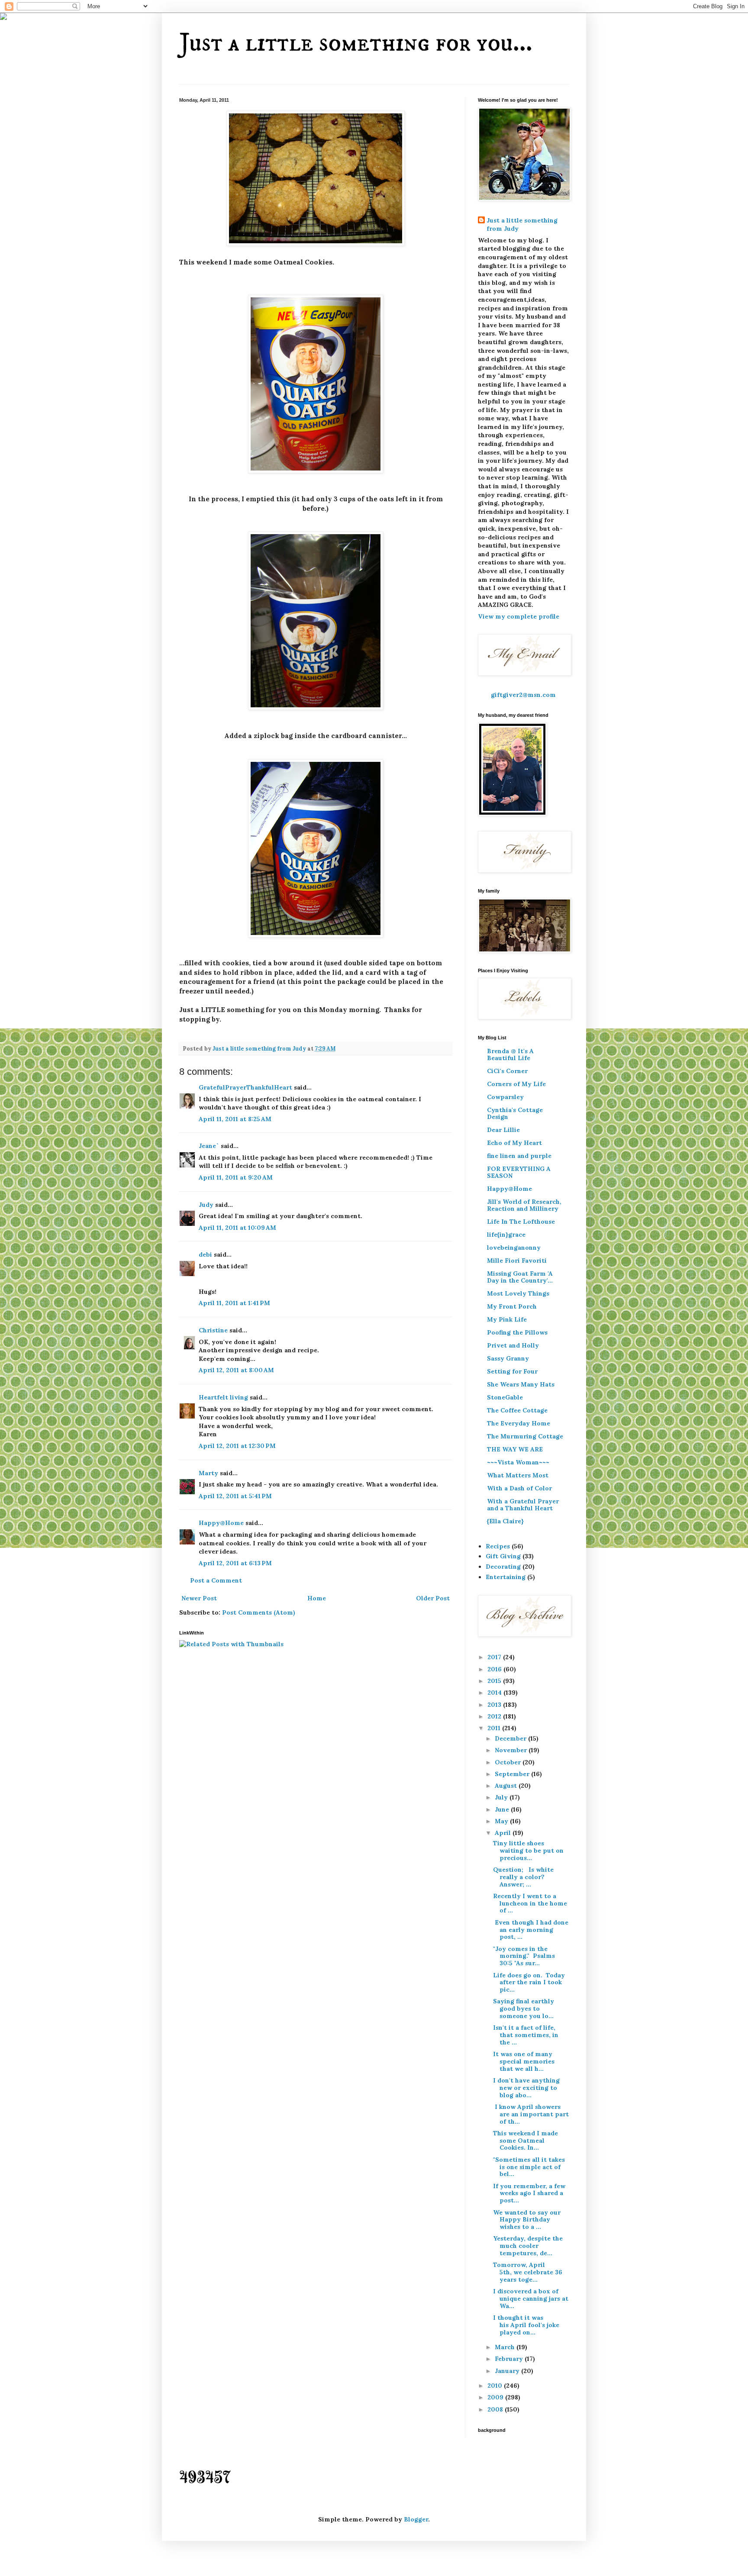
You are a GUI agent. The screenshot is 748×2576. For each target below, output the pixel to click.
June (503, 1809)
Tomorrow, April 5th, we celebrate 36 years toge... (528, 2272)
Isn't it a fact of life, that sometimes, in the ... (526, 2035)
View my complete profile (519, 616)
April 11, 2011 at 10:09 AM (237, 1228)
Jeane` (209, 1146)
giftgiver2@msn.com (523, 695)
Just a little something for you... (356, 43)
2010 (496, 2386)
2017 (495, 1657)
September (513, 1774)
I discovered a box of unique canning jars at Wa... (531, 2299)
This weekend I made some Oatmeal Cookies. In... (526, 2141)
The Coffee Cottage (517, 1410)
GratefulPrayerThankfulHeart (245, 1087)
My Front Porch (512, 1306)
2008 (496, 2409)
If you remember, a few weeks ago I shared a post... (529, 2193)
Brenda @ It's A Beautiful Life (510, 1054)
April (504, 1833)
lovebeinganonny (514, 1248)
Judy (207, 1205)
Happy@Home (221, 1523)
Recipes (498, 1546)
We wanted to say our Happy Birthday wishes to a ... (527, 2220)
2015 (495, 1681)
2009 (496, 2397)
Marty (208, 1473)
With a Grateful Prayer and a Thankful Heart (523, 1505)
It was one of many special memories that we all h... (524, 2061)
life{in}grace (506, 1235)
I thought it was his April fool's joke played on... (526, 2325)
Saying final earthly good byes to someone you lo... (524, 2009)
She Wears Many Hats (521, 1384)
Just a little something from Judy (522, 225)
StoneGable (505, 1397)
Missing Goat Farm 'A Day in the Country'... (520, 1277)
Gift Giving (503, 1556)
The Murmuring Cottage (525, 1436)
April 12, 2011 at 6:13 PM (235, 1563)
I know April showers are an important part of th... (531, 2114)
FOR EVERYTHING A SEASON (519, 1172)
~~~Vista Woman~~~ (518, 1462)
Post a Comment (216, 1580)
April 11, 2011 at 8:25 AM (235, 1119)
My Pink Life (507, 1319)
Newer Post (199, 1598)
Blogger (416, 2519)
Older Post (433, 1598)
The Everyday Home (519, 1423)
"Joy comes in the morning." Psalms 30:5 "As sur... (524, 1956)
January (508, 2371)
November (512, 1750)
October (509, 1762)
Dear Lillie (503, 1130)
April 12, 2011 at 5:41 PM (235, 1496)
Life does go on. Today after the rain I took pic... (529, 1983)
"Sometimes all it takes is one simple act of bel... (529, 2167)
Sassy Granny (508, 1358)
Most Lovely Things (518, 1293)
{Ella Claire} (505, 1521)
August (507, 1786)
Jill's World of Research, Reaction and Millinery (524, 1205)
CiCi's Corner (507, 1071)
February (510, 2359)
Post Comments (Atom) (259, 1612)
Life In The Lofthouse (521, 1222)
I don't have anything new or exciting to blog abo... (526, 2088)
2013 (495, 1705)
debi (205, 1254)
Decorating (503, 1567)
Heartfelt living (223, 1397)
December (511, 1738)
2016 (495, 1669)
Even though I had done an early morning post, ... (531, 1930)
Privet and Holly (513, 1345)
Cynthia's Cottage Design (515, 1113)
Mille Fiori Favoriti (517, 1261)
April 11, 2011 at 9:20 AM (236, 1177)
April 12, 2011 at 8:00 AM (236, 1370)
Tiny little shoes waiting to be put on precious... (528, 1851)
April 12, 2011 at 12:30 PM (237, 1446)
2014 (495, 1693)
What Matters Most (518, 1475)
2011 (495, 1728)
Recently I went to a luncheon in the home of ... (530, 1903)
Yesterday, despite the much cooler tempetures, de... (528, 2246)
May (502, 1821)
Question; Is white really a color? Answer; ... (523, 1877)
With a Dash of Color (519, 1488)
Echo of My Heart (514, 1143)
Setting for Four (512, 1371)
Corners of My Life (516, 1084)
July (502, 1797)
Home (317, 1598)
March (506, 2347)
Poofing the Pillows (517, 1332)
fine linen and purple (519, 1156)
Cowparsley (505, 1097)
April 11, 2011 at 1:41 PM (234, 1303)
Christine (213, 1330)
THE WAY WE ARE (515, 1449)
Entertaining (506, 1577)
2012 (495, 1716)
